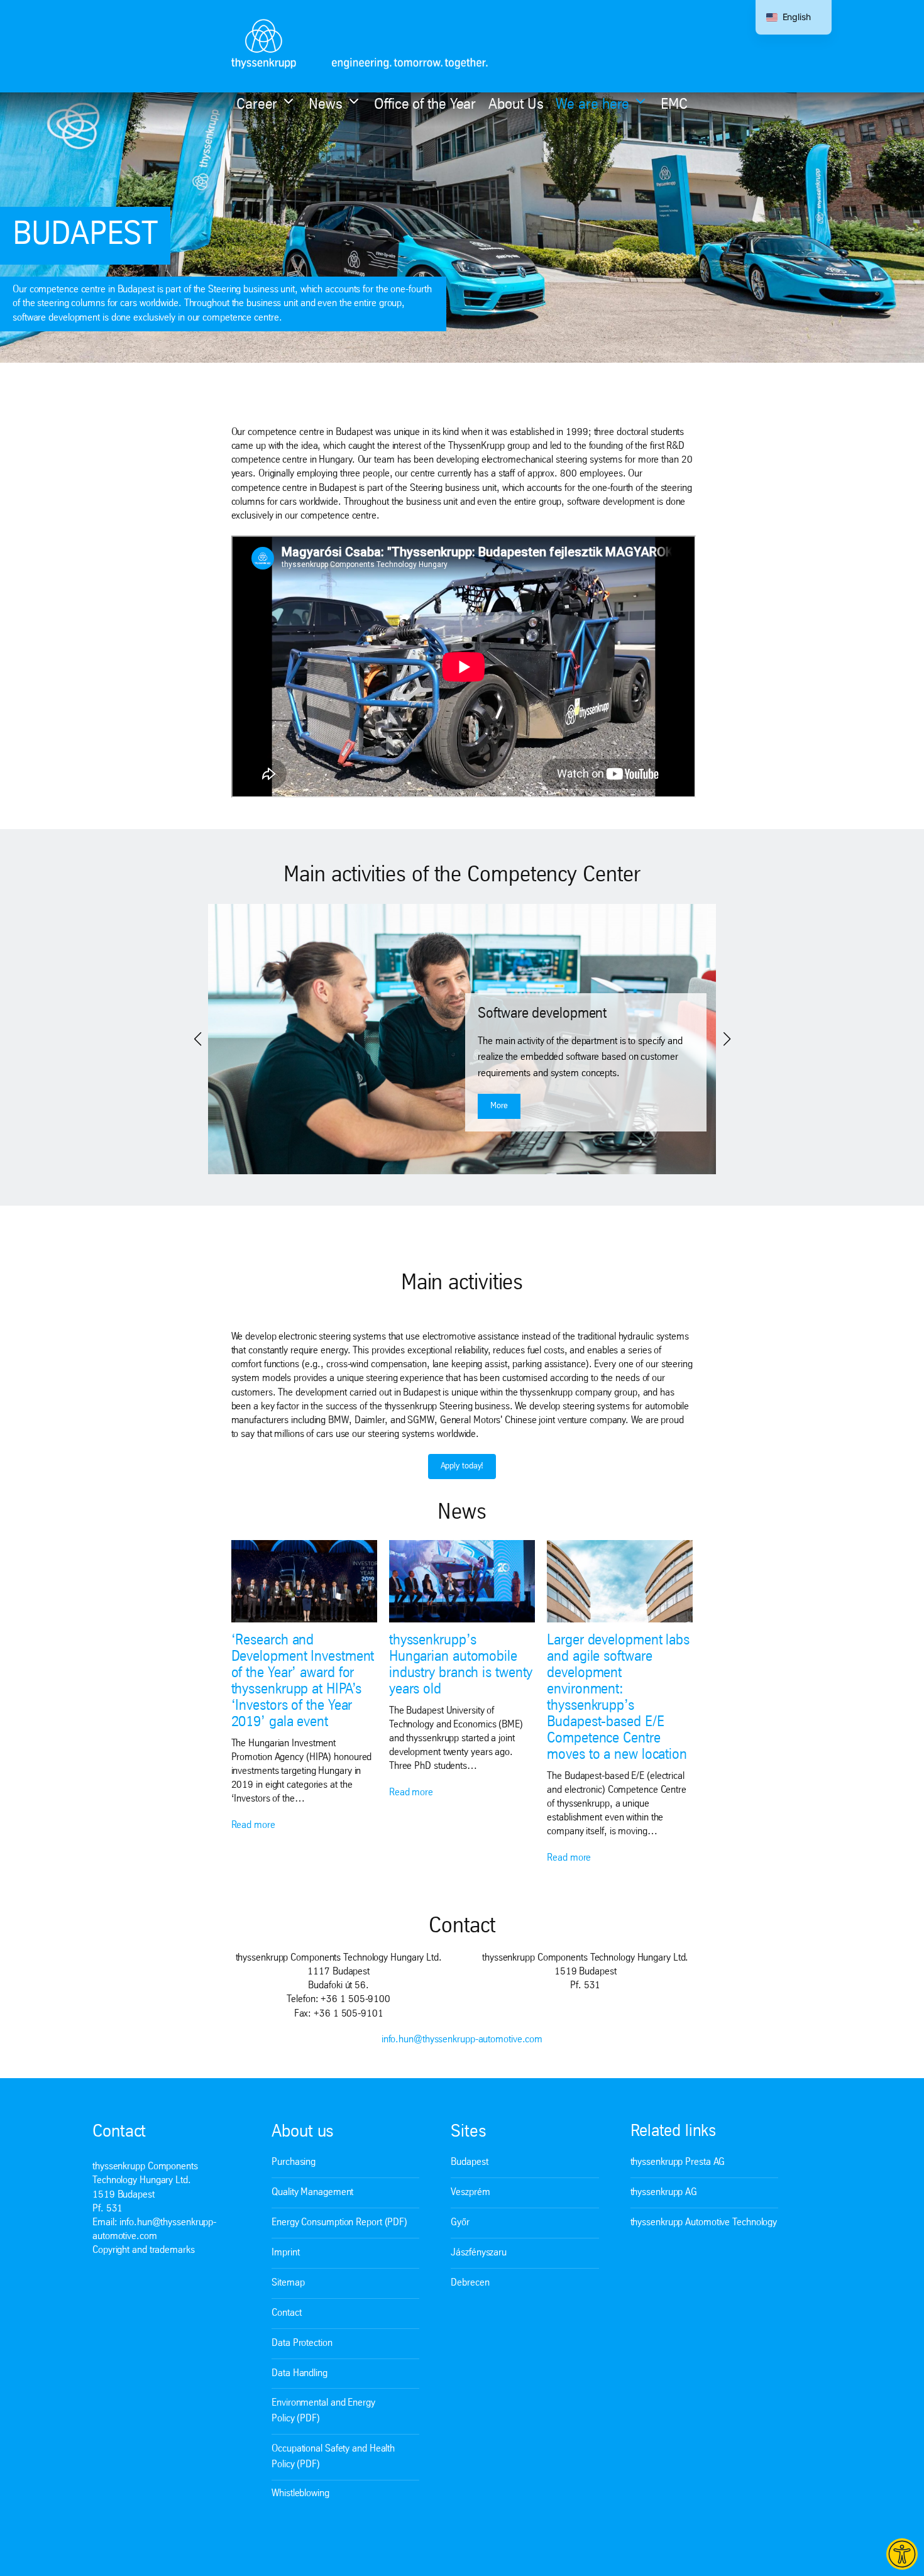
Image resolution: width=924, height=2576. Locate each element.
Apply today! (462, 1466)
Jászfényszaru (479, 2253)
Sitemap (288, 2283)
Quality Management (312, 2193)
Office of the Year (425, 105)
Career (257, 105)
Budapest (469, 2162)
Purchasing (294, 2162)
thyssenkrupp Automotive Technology (704, 2223)
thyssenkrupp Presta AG (678, 2162)
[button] (197, 1039)
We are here (592, 105)
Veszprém (470, 2193)
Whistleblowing (300, 2494)
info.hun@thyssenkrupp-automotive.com (462, 2040)
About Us (516, 105)
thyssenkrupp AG (664, 2193)
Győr (460, 2223)
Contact (286, 2313)
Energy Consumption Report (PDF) (339, 2223)
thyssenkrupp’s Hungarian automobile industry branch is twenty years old (461, 1665)
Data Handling (300, 2374)
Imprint (285, 2253)
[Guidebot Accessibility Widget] (902, 2554)
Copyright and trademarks (144, 2250)
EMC (674, 105)
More (499, 1106)
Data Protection (302, 2343)
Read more (253, 1825)
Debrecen (470, 2283)
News (326, 105)
